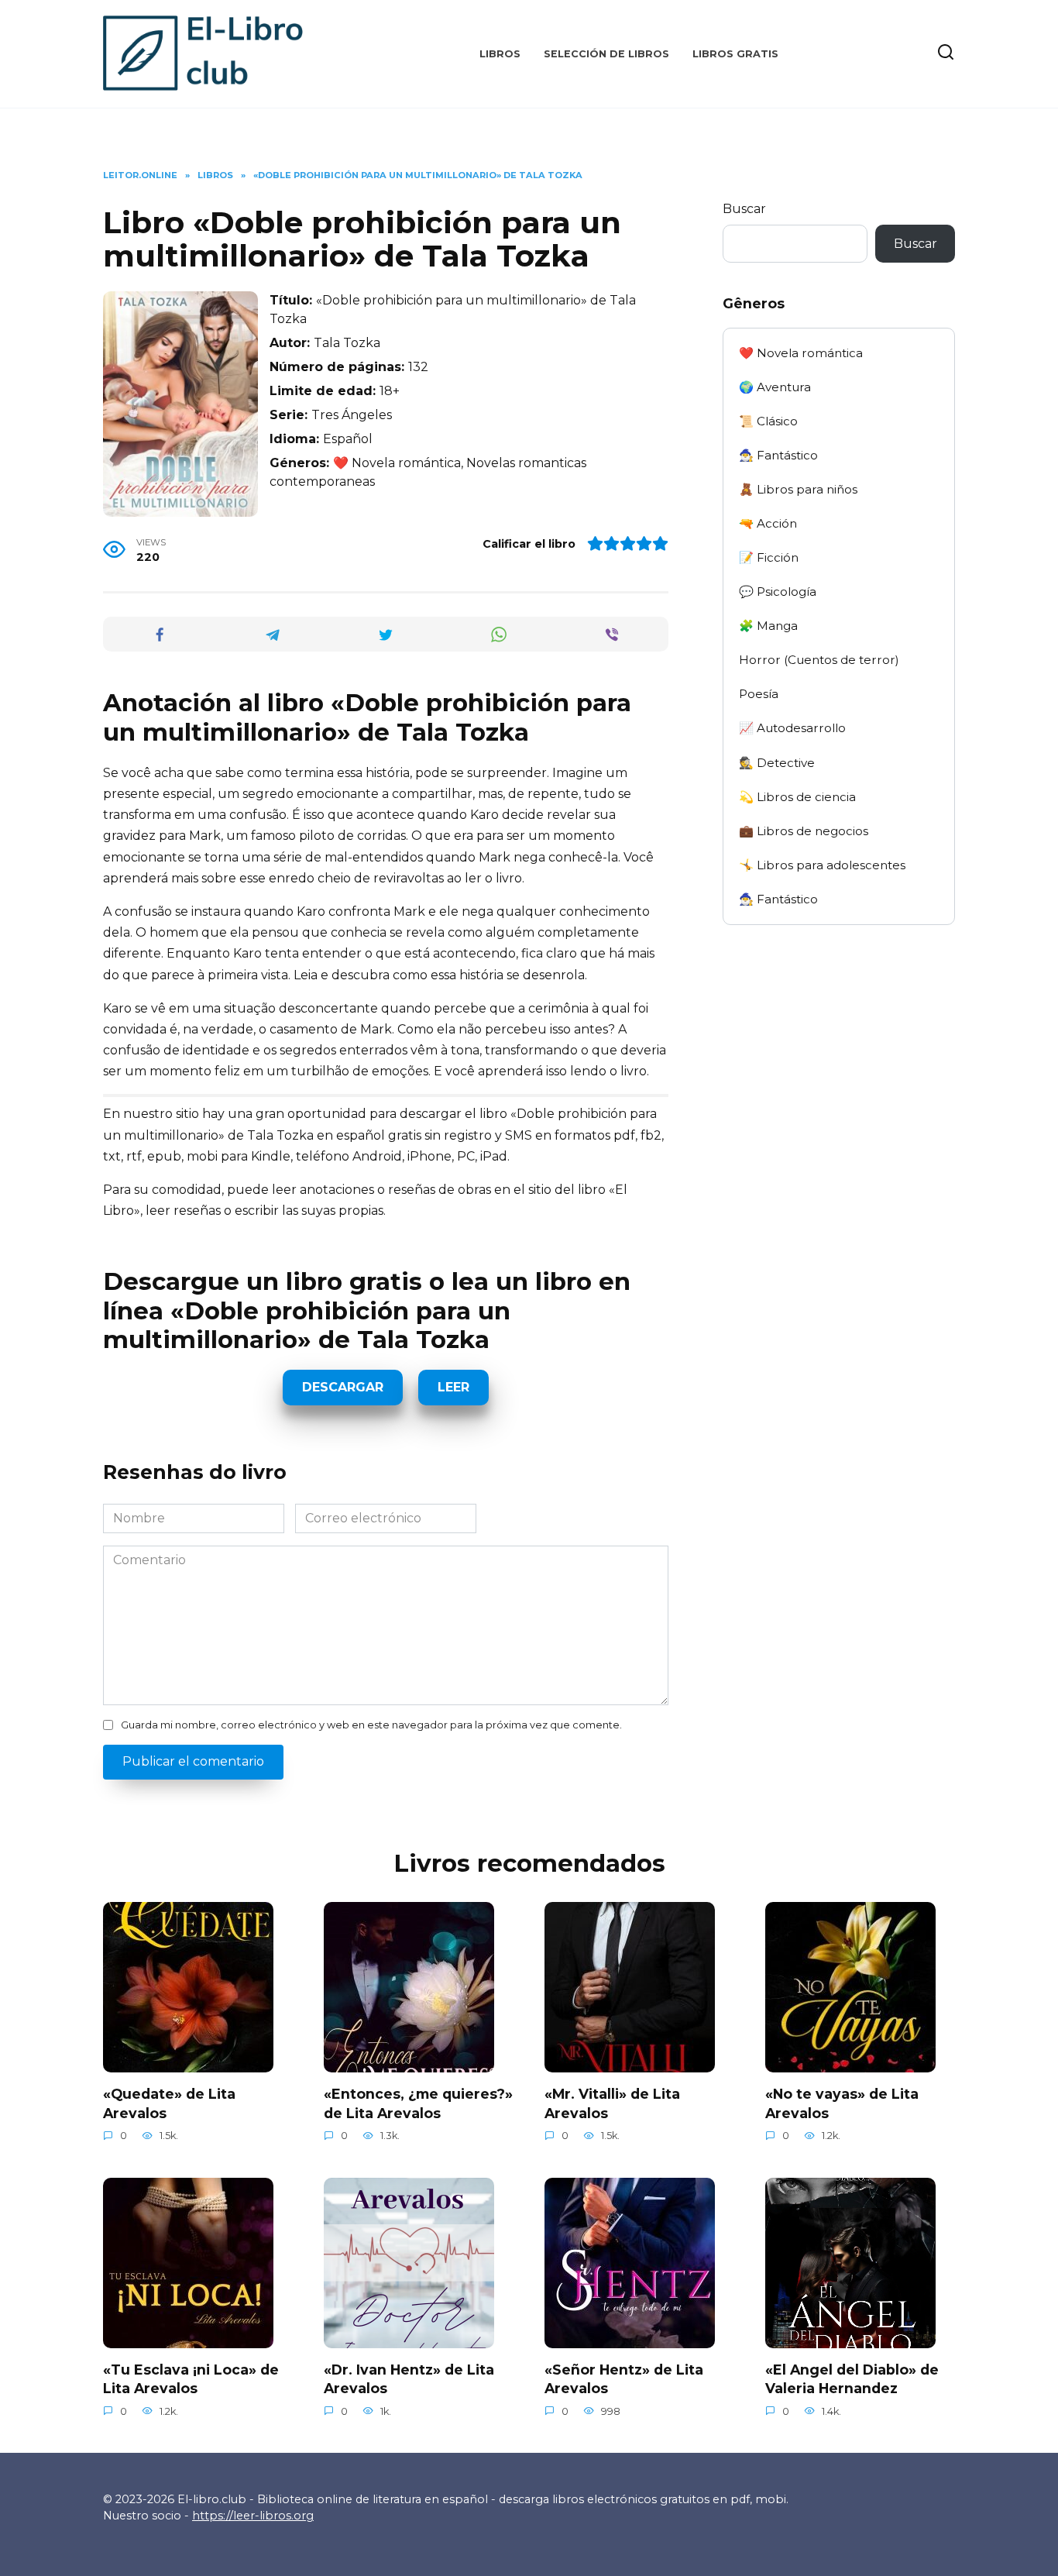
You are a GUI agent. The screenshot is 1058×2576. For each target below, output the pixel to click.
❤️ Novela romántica (801, 353)
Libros (500, 54)
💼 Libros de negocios (804, 831)
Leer (453, 1387)
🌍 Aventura (775, 387)
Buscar (744, 209)
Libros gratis (735, 54)
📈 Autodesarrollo (792, 728)
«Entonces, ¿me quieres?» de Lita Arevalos (418, 2103)
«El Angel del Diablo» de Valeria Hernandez (852, 2379)
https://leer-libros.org (253, 2516)
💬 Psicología (778, 592)
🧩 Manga (768, 626)
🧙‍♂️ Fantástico (778, 455)
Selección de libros (606, 54)
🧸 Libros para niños (798, 489)
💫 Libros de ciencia (797, 797)
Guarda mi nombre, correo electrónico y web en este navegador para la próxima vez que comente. (371, 1725)
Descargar (343, 1387)
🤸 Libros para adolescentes (822, 865)
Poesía (759, 694)
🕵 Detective (777, 763)
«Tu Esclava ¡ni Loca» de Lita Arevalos (191, 2379)
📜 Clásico (768, 421)
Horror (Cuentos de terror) (819, 660)
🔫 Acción (768, 523)
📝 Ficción (769, 557)
